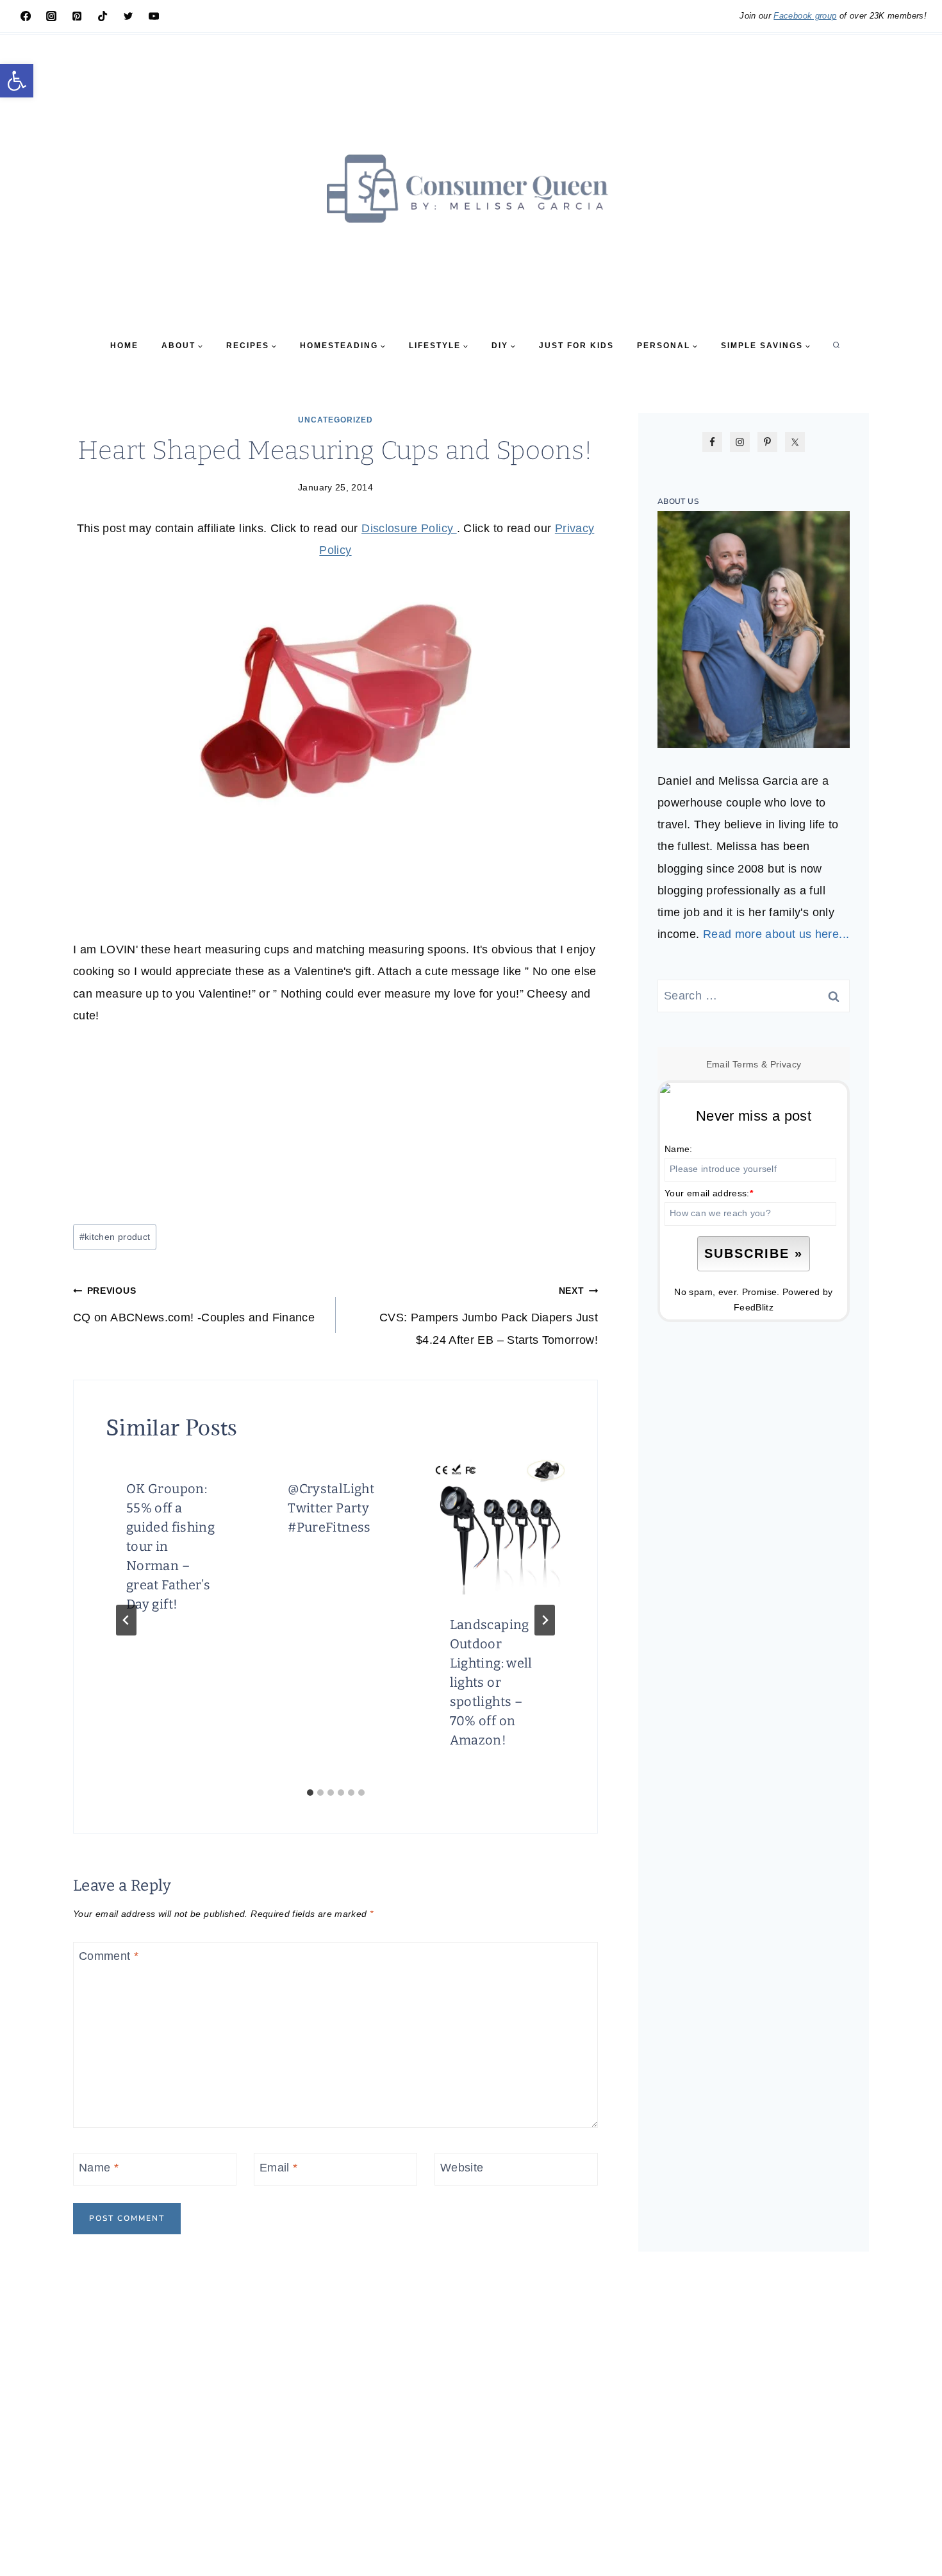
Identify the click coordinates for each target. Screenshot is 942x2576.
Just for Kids (576, 346)
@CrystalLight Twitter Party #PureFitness (331, 1508)
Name (99, 2168)
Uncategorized (335, 420)
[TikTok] (103, 16)
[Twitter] (128, 16)
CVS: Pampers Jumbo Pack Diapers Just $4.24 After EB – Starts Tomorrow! (489, 1316)
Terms (746, 1064)
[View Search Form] (836, 346)
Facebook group (805, 16)
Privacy (786, 1064)
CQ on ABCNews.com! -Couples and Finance (194, 1305)
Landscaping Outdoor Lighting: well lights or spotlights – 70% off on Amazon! (491, 1682)
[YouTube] (154, 16)
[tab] (310, 1793)
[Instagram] (51, 16)
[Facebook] (26, 16)
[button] (17, 81)
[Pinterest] (77, 16)
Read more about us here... (776, 934)
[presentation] (497, 1526)
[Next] (545, 1620)
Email (279, 2168)
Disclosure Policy (409, 528)
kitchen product (115, 1237)
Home (124, 346)
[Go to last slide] (126, 1620)
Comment (109, 1957)
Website (462, 2168)
